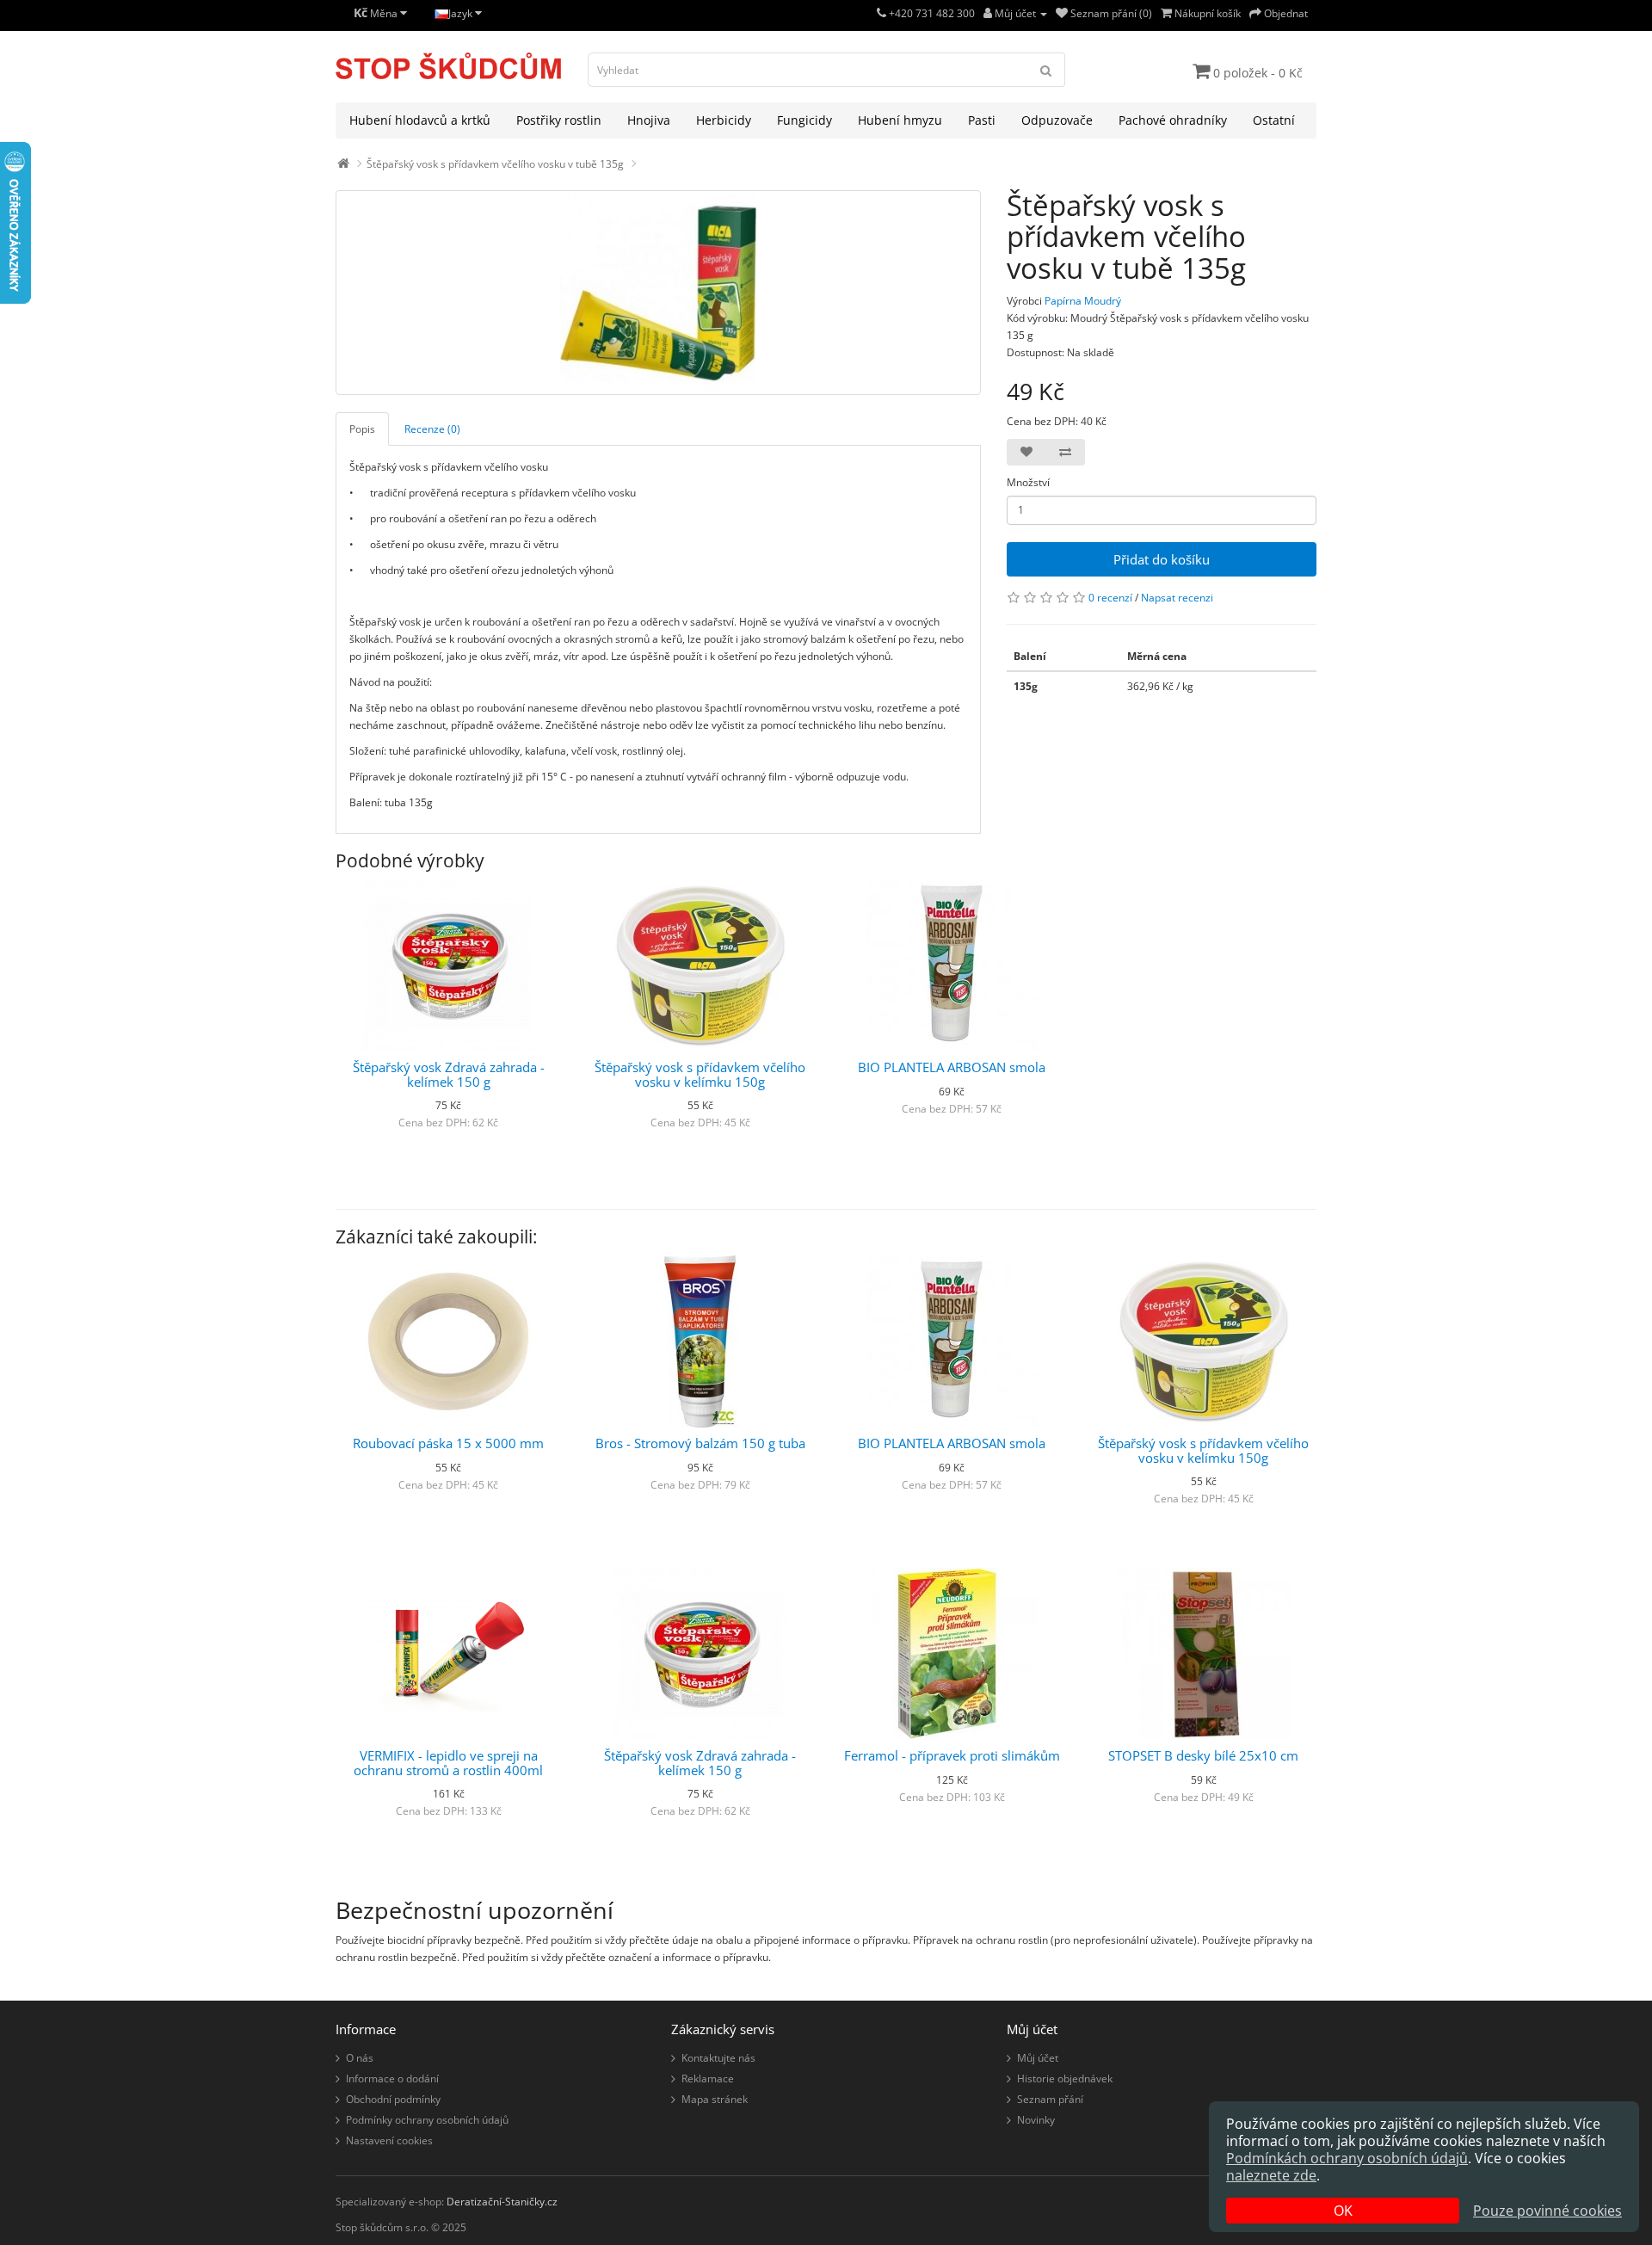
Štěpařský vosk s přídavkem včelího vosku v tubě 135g (495, 164)
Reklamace (708, 2078)
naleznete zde (1271, 2175)
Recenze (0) (432, 429)
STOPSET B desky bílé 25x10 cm (1203, 1755)
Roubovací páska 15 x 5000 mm (448, 1443)
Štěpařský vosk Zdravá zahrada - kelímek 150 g (449, 1074)
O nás (360, 2058)
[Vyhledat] (1046, 70)
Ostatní (1274, 120)
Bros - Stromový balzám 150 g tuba (700, 1443)
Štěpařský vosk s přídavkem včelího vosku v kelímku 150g (700, 1074)
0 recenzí (1110, 598)
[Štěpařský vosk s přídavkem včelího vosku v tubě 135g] (658, 293)
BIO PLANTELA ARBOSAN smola (952, 1067)
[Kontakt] (881, 13)
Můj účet (1038, 2058)
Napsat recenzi (1177, 598)
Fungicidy (804, 120)
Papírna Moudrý (1083, 301)
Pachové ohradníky (1173, 120)
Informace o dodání (392, 2078)
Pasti (982, 120)
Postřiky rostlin (559, 120)
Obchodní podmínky (393, 2099)
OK (1343, 2211)
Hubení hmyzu (900, 120)
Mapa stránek (715, 2099)
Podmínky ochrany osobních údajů (427, 2120)
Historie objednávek (1065, 2078)
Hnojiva (649, 120)
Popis (362, 429)
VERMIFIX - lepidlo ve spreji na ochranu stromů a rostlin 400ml (448, 1763)
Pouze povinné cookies (1547, 2211)
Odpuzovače (1057, 120)
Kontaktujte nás (718, 2058)
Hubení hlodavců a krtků (420, 120)
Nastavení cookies (389, 2140)
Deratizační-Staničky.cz (502, 2202)
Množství (1028, 482)
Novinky (1036, 2120)
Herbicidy (724, 120)
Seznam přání (1050, 2099)
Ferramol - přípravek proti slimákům (952, 1755)
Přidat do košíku (1162, 559)
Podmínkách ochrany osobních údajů (1347, 2158)
